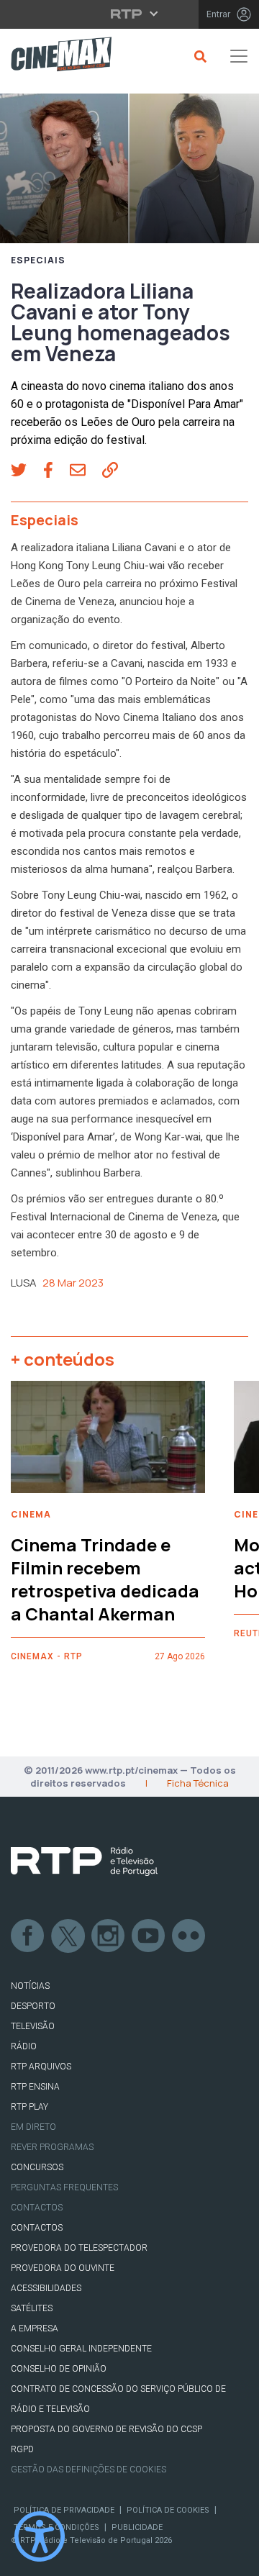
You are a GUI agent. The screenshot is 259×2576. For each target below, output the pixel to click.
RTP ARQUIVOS (41, 2067)
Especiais (38, 260)
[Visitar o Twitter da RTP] (68, 1936)
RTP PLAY (29, 2107)
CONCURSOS (37, 2167)
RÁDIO (24, 2046)
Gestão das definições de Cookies (88, 2470)
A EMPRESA (35, 2328)
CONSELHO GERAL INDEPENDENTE (81, 2349)
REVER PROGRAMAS (52, 2147)
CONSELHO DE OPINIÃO (59, 2369)
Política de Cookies (168, 2510)
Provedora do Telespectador (79, 2248)
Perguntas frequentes (64, 2187)
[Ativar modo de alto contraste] (40, 2536)
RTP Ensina (35, 2087)
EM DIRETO (33, 2127)
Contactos (37, 2208)
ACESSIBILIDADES (46, 2288)
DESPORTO (33, 2006)
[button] (27, 471)
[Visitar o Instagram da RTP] (109, 1936)
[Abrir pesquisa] (198, 56)
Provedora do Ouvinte (63, 2268)
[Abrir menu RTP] (130, 14)
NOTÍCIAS (30, 1986)
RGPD (22, 2449)
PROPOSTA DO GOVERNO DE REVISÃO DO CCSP (106, 2429)
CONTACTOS (37, 2228)
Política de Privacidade (64, 2510)
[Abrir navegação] (239, 56)
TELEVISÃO (33, 2026)
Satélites (32, 2308)
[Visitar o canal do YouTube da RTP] (149, 1936)
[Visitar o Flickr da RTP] (189, 1936)
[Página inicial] (56, 56)
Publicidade (137, 2527)
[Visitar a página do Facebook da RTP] (28, 1936)
